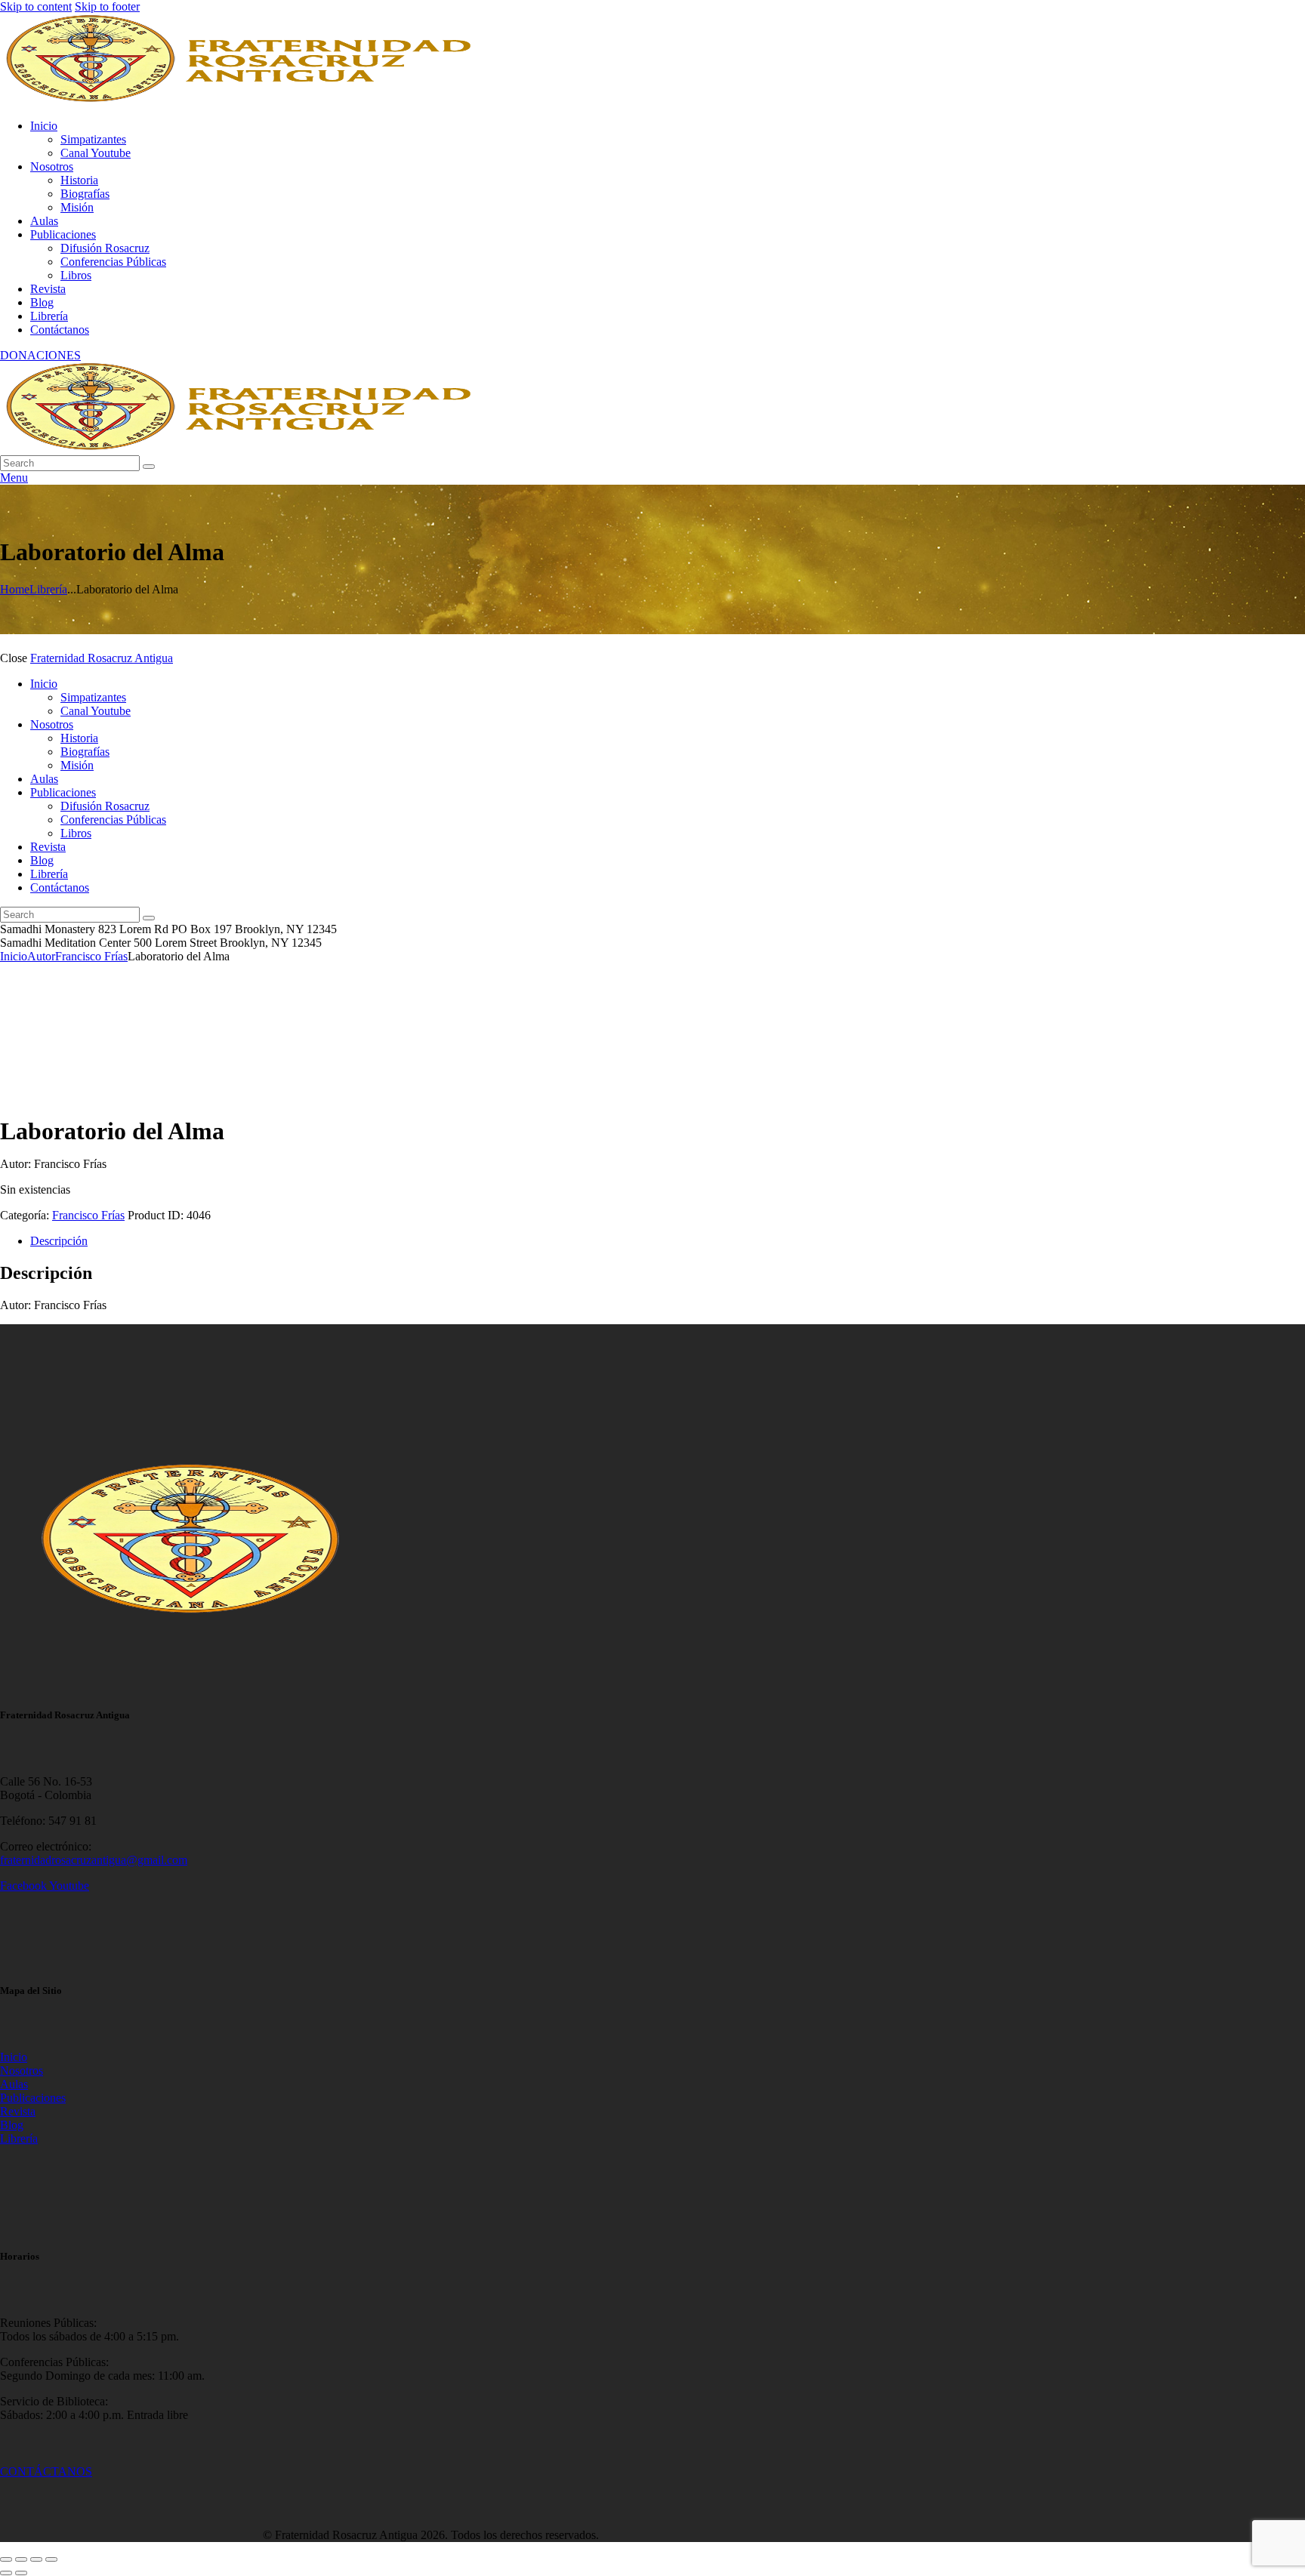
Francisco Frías (91, 956)
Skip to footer (107, 6)
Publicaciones (33, 2098)
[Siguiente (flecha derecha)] (21, 2573)
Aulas (14, 2084)
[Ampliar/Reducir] (6, 2559)
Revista (18, 2111)
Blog (12, 2125)
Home (15, 589)
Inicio (14, 956)
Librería (48, 589)
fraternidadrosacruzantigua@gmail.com (94, 1860)
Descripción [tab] (59, 1241)
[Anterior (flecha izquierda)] (6, 2573)
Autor (41, 956)
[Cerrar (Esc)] (51, 2559)
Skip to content (36, 6)
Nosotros (22, 2071)
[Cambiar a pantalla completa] (21, 2559)
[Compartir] (36, 2559)
